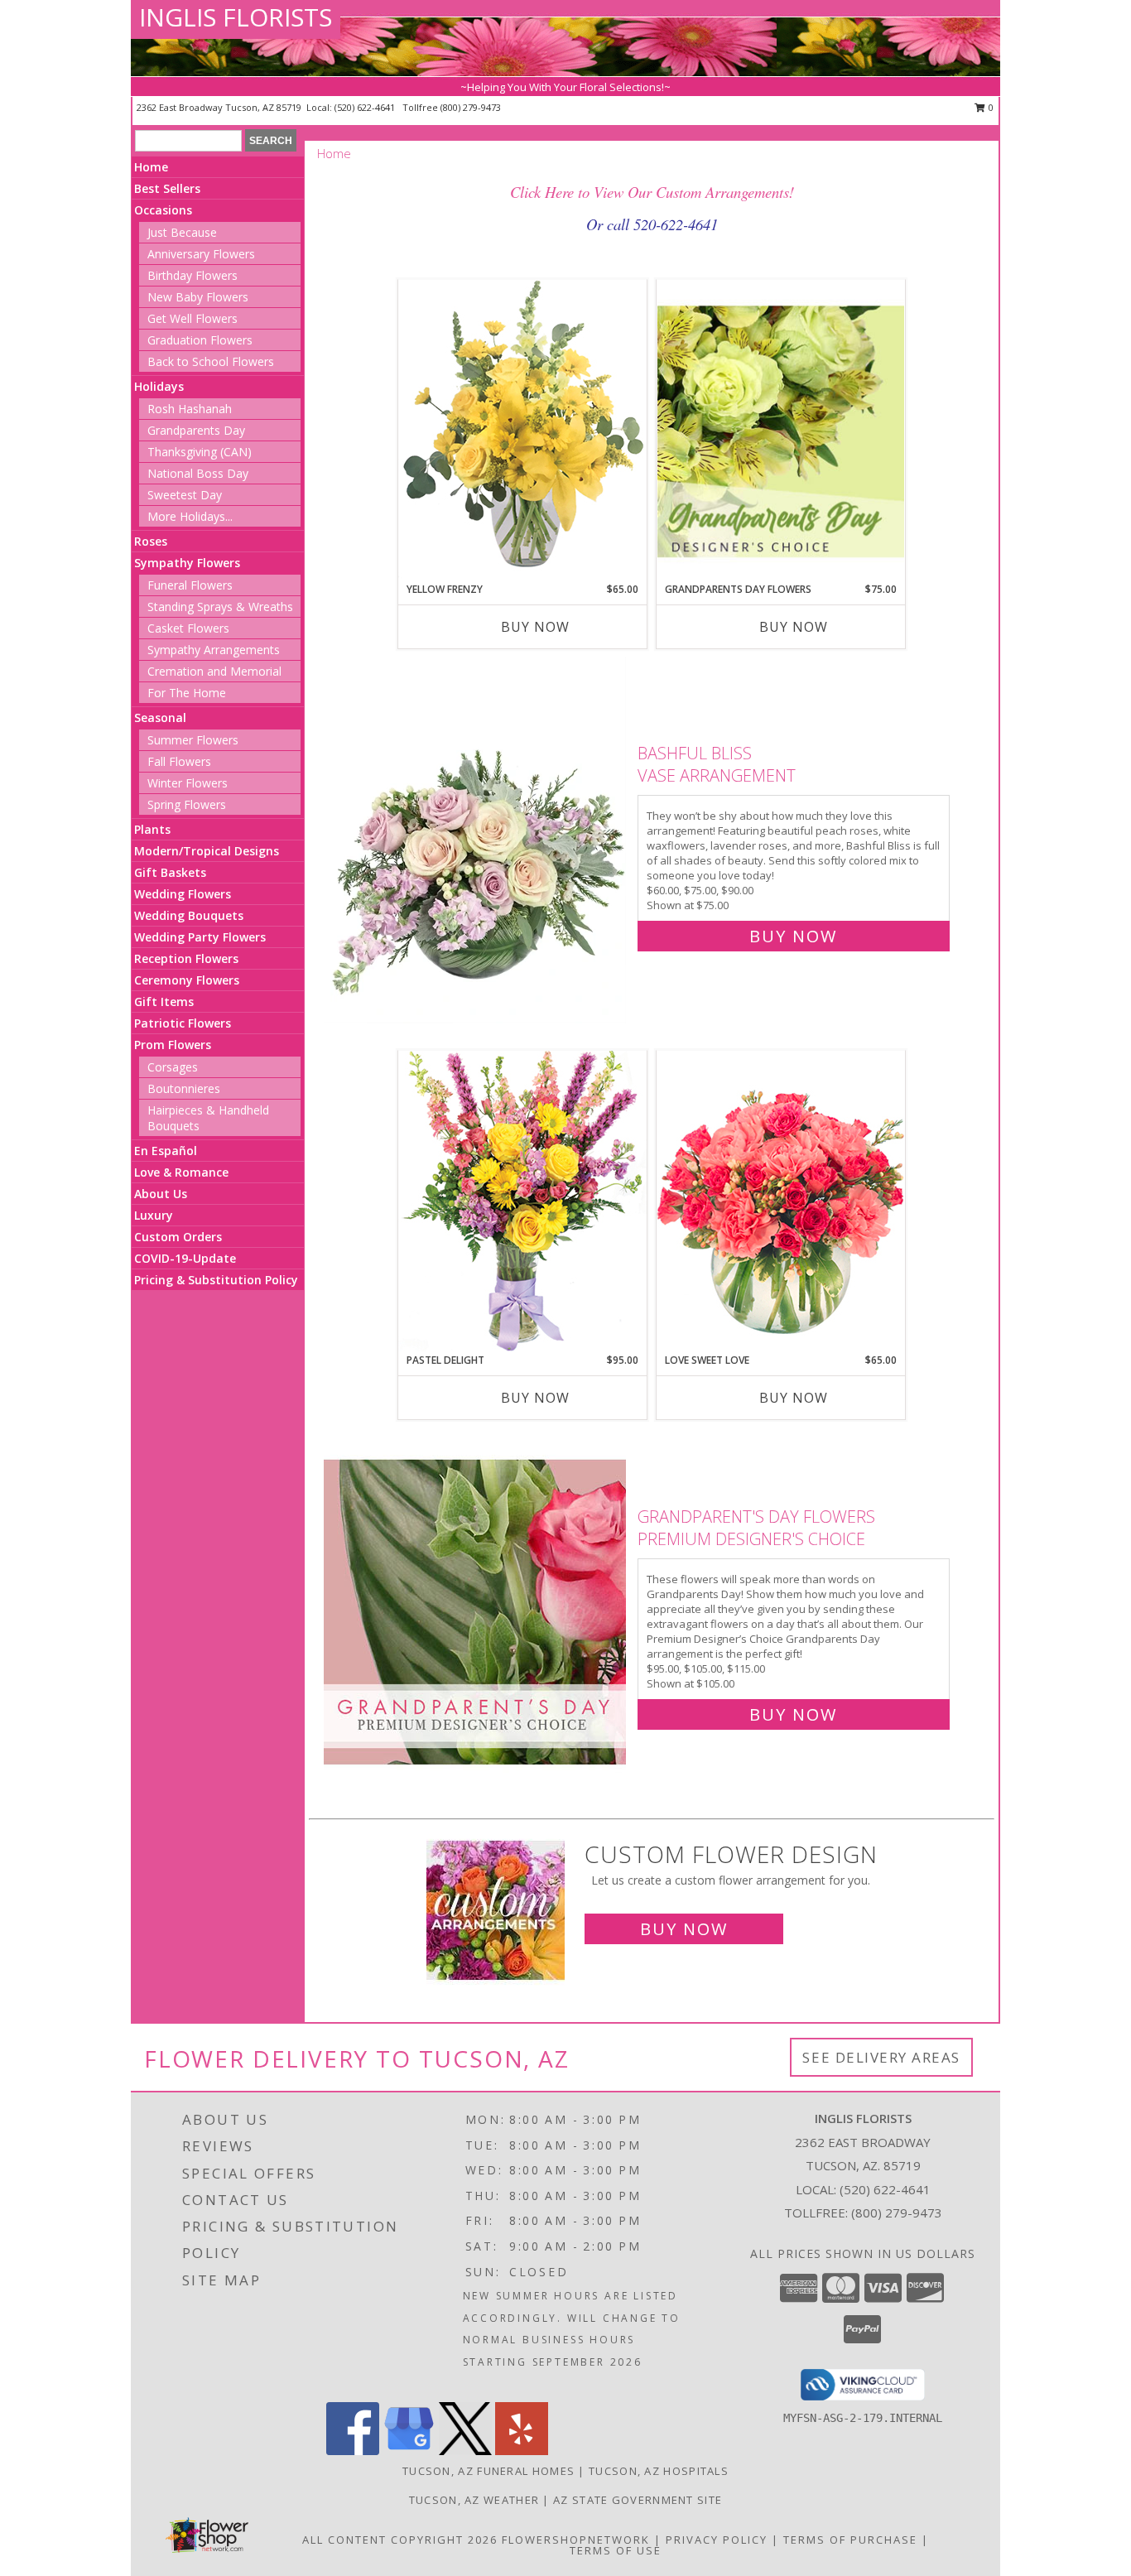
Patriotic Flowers (183, 1023)
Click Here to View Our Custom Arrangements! (652, 192)
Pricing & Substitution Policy (216, 1280)
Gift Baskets (170, 872)
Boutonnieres (184, 1088)
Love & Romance (181, 1172)
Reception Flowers (186, 958)
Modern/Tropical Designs (207, 851)
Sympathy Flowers (187, 563)
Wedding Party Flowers (200, 937)
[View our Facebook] (353, 2451)
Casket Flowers (188, 628)
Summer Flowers (193, 740)
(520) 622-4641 (366, 107)
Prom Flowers (173, 1045)
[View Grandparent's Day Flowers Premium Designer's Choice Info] (476, 1612)
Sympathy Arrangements (214, 650)
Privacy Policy (717, 2540)
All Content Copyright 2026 (400, 2540)
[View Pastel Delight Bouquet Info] (522, 1201)
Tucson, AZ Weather (474, 2500)
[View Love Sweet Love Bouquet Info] (781, 1201)
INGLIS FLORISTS (236, 17)
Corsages (173, 1067)
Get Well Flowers (193, 318)
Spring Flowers (187, 804)
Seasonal (160, 717)
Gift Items (164, 1002)
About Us (161, 1194)
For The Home (187, 693)
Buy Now (535, 627)
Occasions (163, 210)
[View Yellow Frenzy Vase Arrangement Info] (522, 430)
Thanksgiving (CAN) (200, 452)
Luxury (154, 1215)
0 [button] (990, 107)
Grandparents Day (196, 430)
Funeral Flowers (190, 585)
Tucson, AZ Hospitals (659, 2471)
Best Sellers (167, 188)
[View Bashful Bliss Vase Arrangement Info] (476, 841)
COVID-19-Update (185, 1258)
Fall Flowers (179, 761)
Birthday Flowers (193, 275)
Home (151, 167)
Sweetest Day (185, 495)
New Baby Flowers (198, 297)
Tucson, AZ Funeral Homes (488, 2471)
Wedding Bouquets (189, 915)
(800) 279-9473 (471, 107)
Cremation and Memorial (214, 671)
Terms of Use (616, 2550)
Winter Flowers (188, 783)
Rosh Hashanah (190, 409)
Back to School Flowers (211, 361)
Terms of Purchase (850, 2540)
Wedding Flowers (183, 894)
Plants (152, 829)
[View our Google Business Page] (409, 2451)
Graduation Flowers (200, 340)
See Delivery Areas (881, 2057)
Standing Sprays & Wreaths (220, 607)
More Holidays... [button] (190, 516)
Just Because (182, 232)
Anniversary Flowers (201, 254)
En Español (166, 1151)
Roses (151, 541)
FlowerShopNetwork (576, 2540)
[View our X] (465, 2451)
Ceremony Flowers (187, 980)
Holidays (159, 386)
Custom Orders (178, 1237)
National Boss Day (198, 473)
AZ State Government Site (638, 2500)
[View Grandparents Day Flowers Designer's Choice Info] (781, 431)
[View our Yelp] (522, 2451)
